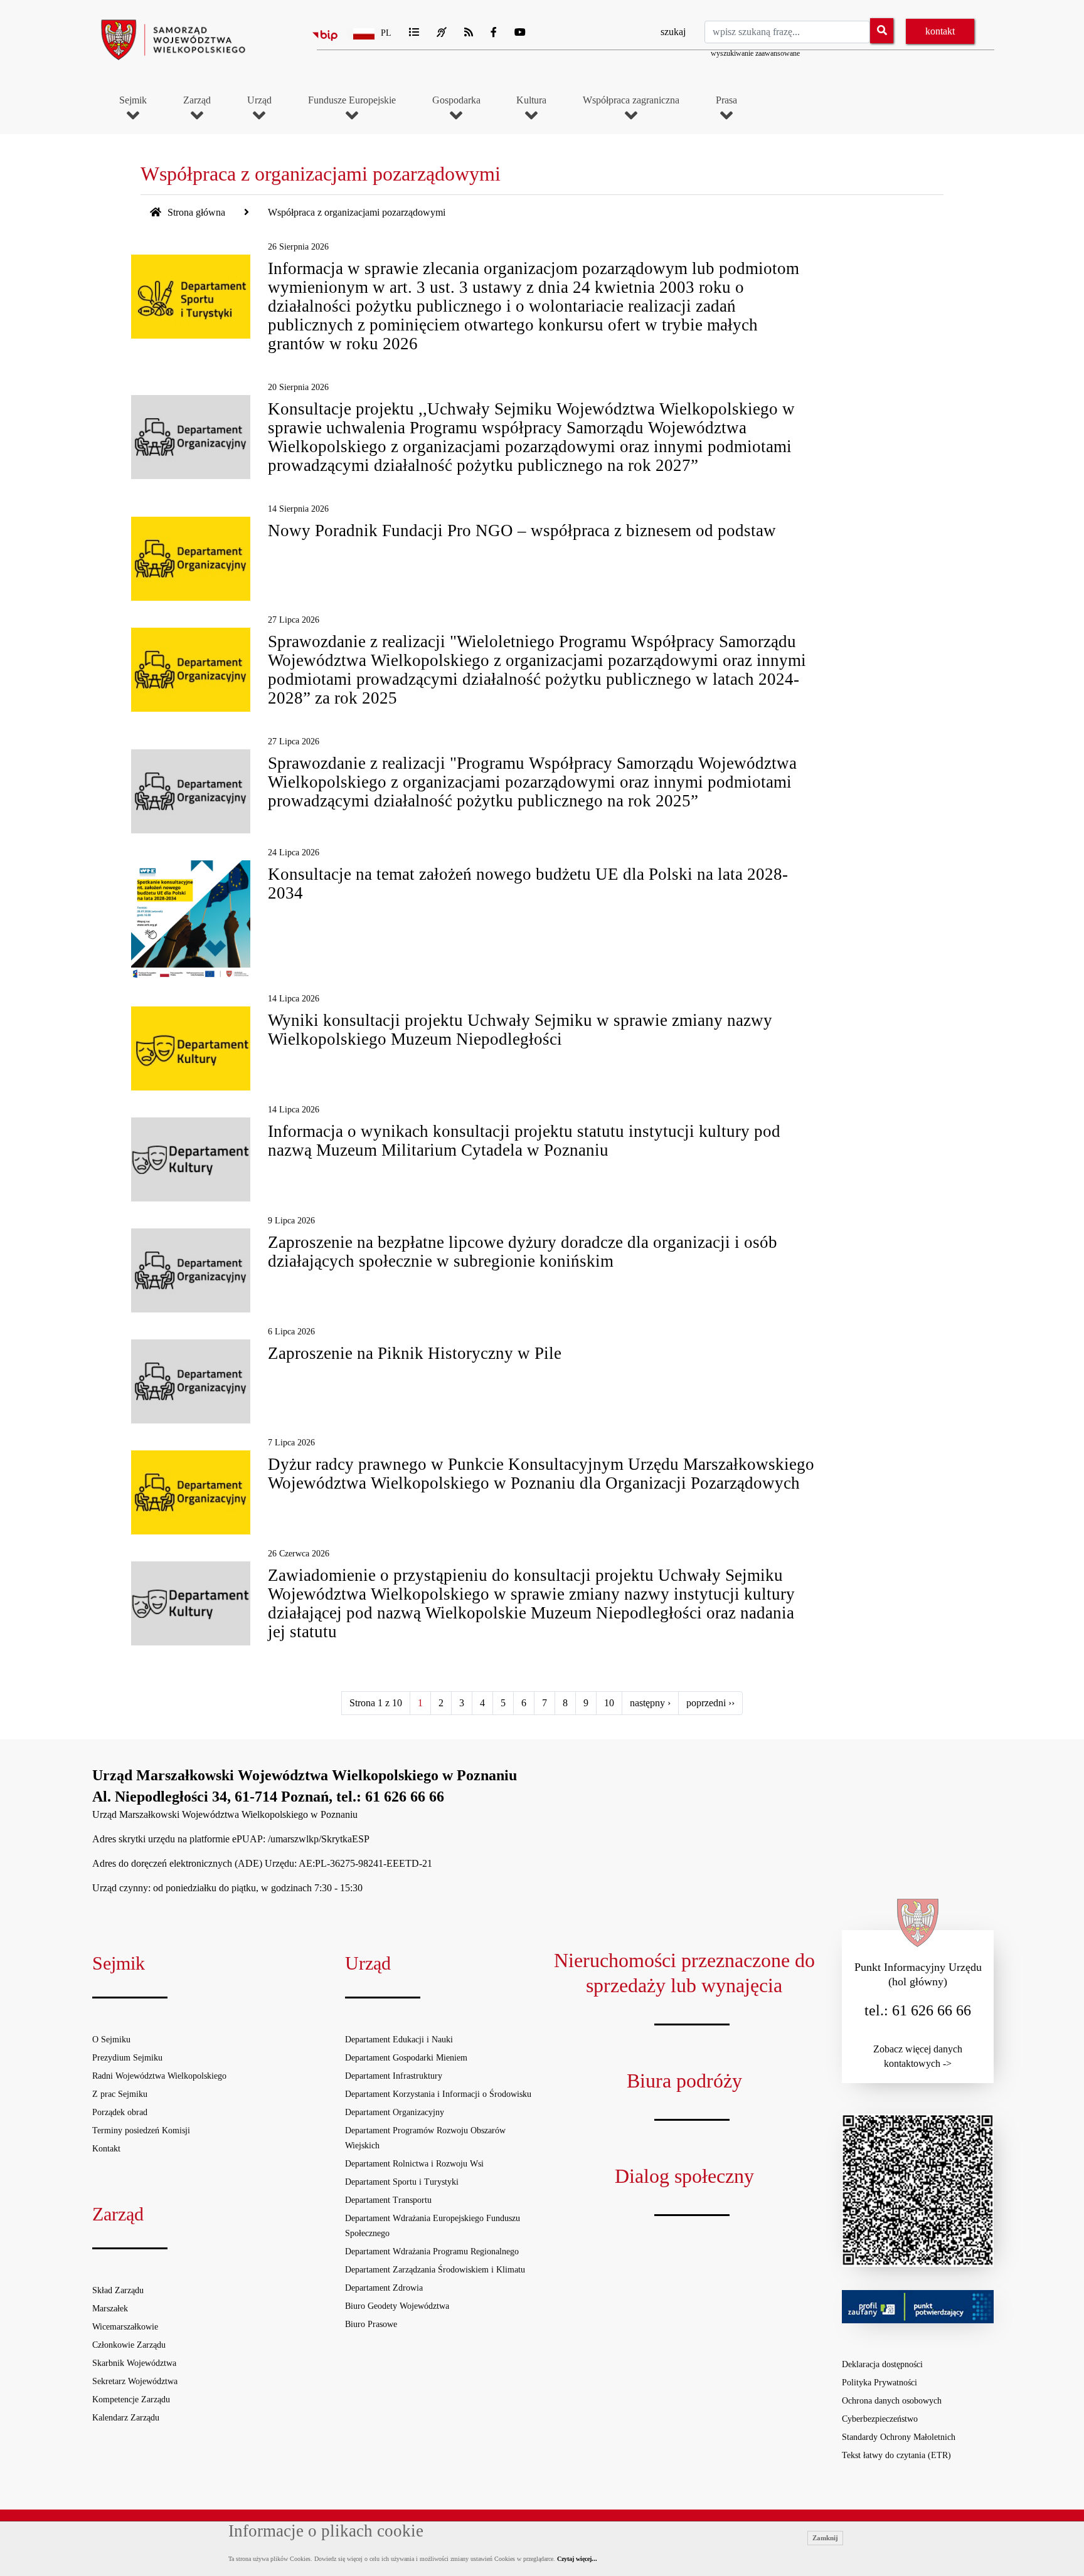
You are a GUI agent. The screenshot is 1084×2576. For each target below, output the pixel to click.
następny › (650, 1703)
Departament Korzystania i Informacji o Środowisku (438, 2094)
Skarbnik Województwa (134, 2363)
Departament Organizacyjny (395, 2112)
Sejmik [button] (133, 100)
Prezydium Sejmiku (127, 2058)
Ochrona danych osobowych (892, 2401)
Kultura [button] (531, 100)
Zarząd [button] (197, 100)
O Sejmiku (111, 2040)
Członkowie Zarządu (129, 2345)
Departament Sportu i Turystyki (402, 2182)
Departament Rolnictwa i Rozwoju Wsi (414, 2164)
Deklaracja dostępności (882, 2364)
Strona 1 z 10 (376, 1703)
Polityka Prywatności (879, 2383)
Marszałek (110, 2309)
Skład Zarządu (118, 2290)
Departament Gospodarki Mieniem (406, 2058)
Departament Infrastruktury (394, 2076)
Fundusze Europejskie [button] (352, 100)
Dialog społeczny (684, 2176)
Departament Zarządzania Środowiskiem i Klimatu (435, 2270)
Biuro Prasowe (371, 2324)
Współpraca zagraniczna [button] (631, 100)
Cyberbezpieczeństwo (880, 2419)
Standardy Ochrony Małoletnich (899, 2437)
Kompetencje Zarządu (131, 2399)
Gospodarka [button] (456, 100)
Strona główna (195, 212)
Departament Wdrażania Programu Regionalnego (432, 2251)
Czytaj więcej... (577, 2559)
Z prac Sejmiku (120, 2094)
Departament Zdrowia (384, 2288)
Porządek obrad (120, 2112)
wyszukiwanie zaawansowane (755, 53)
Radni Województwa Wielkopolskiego (159, 2076)
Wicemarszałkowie (125, 2327)
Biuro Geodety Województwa (397, 2306)
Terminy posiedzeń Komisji (141, 2130)
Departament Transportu (388, 2200)
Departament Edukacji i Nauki (399, 2040)
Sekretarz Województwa (135, 2381)
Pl (386, 33)
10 (609, 1703)
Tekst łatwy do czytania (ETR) (896, 2455)
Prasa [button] (726, 100)
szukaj (673, 32)
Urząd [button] (259, 100)
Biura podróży (684, 2081)
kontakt (940, 31)
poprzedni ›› (710, 1703)
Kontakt (106, 2149)
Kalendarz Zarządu (126, 2418)
